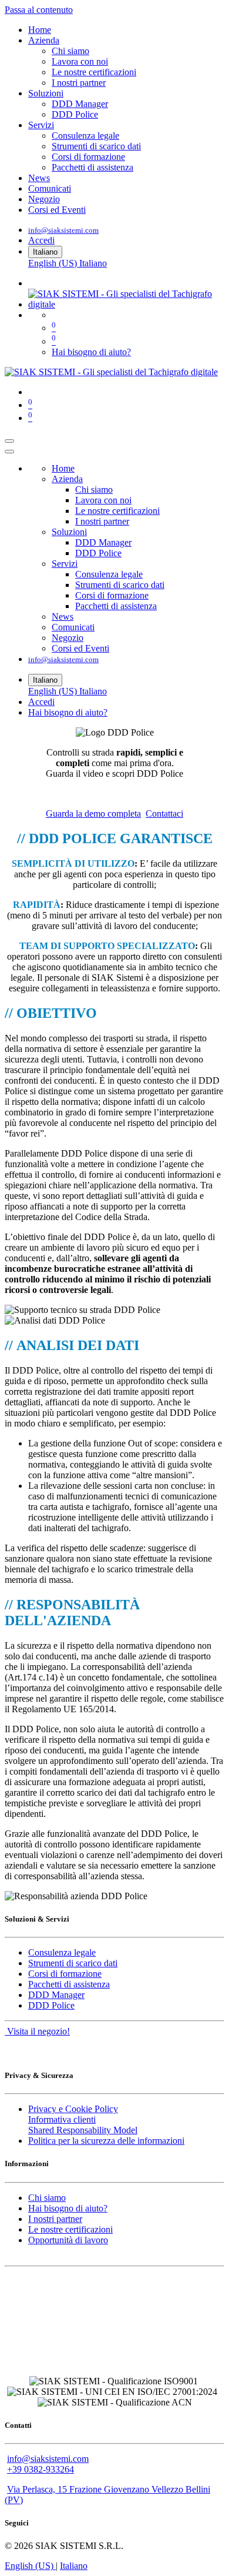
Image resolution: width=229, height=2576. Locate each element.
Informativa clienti (62, 2119)
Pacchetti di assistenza (69, 1984)
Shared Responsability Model (83, 2130)
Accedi (41, 240)
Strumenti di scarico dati (73, 1963)
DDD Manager (56, 1995)
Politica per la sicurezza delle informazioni (106, 2141)
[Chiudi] (9, 452)
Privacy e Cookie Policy (73, 2109)
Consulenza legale (62, 1952)
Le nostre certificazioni (70, 2229)
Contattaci (164, 813)
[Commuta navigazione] (9, 441)
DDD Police (51, 2005)
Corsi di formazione (65, 1974)
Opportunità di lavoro (68, 2240)
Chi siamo (47, 2198)
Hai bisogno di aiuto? (91, 352)
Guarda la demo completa (93, 813)
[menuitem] (40, 30)
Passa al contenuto (39, 10)
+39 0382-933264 (41, 2469)
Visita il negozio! (37, 2031)
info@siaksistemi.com (63, 230)
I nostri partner (55, 2219)
